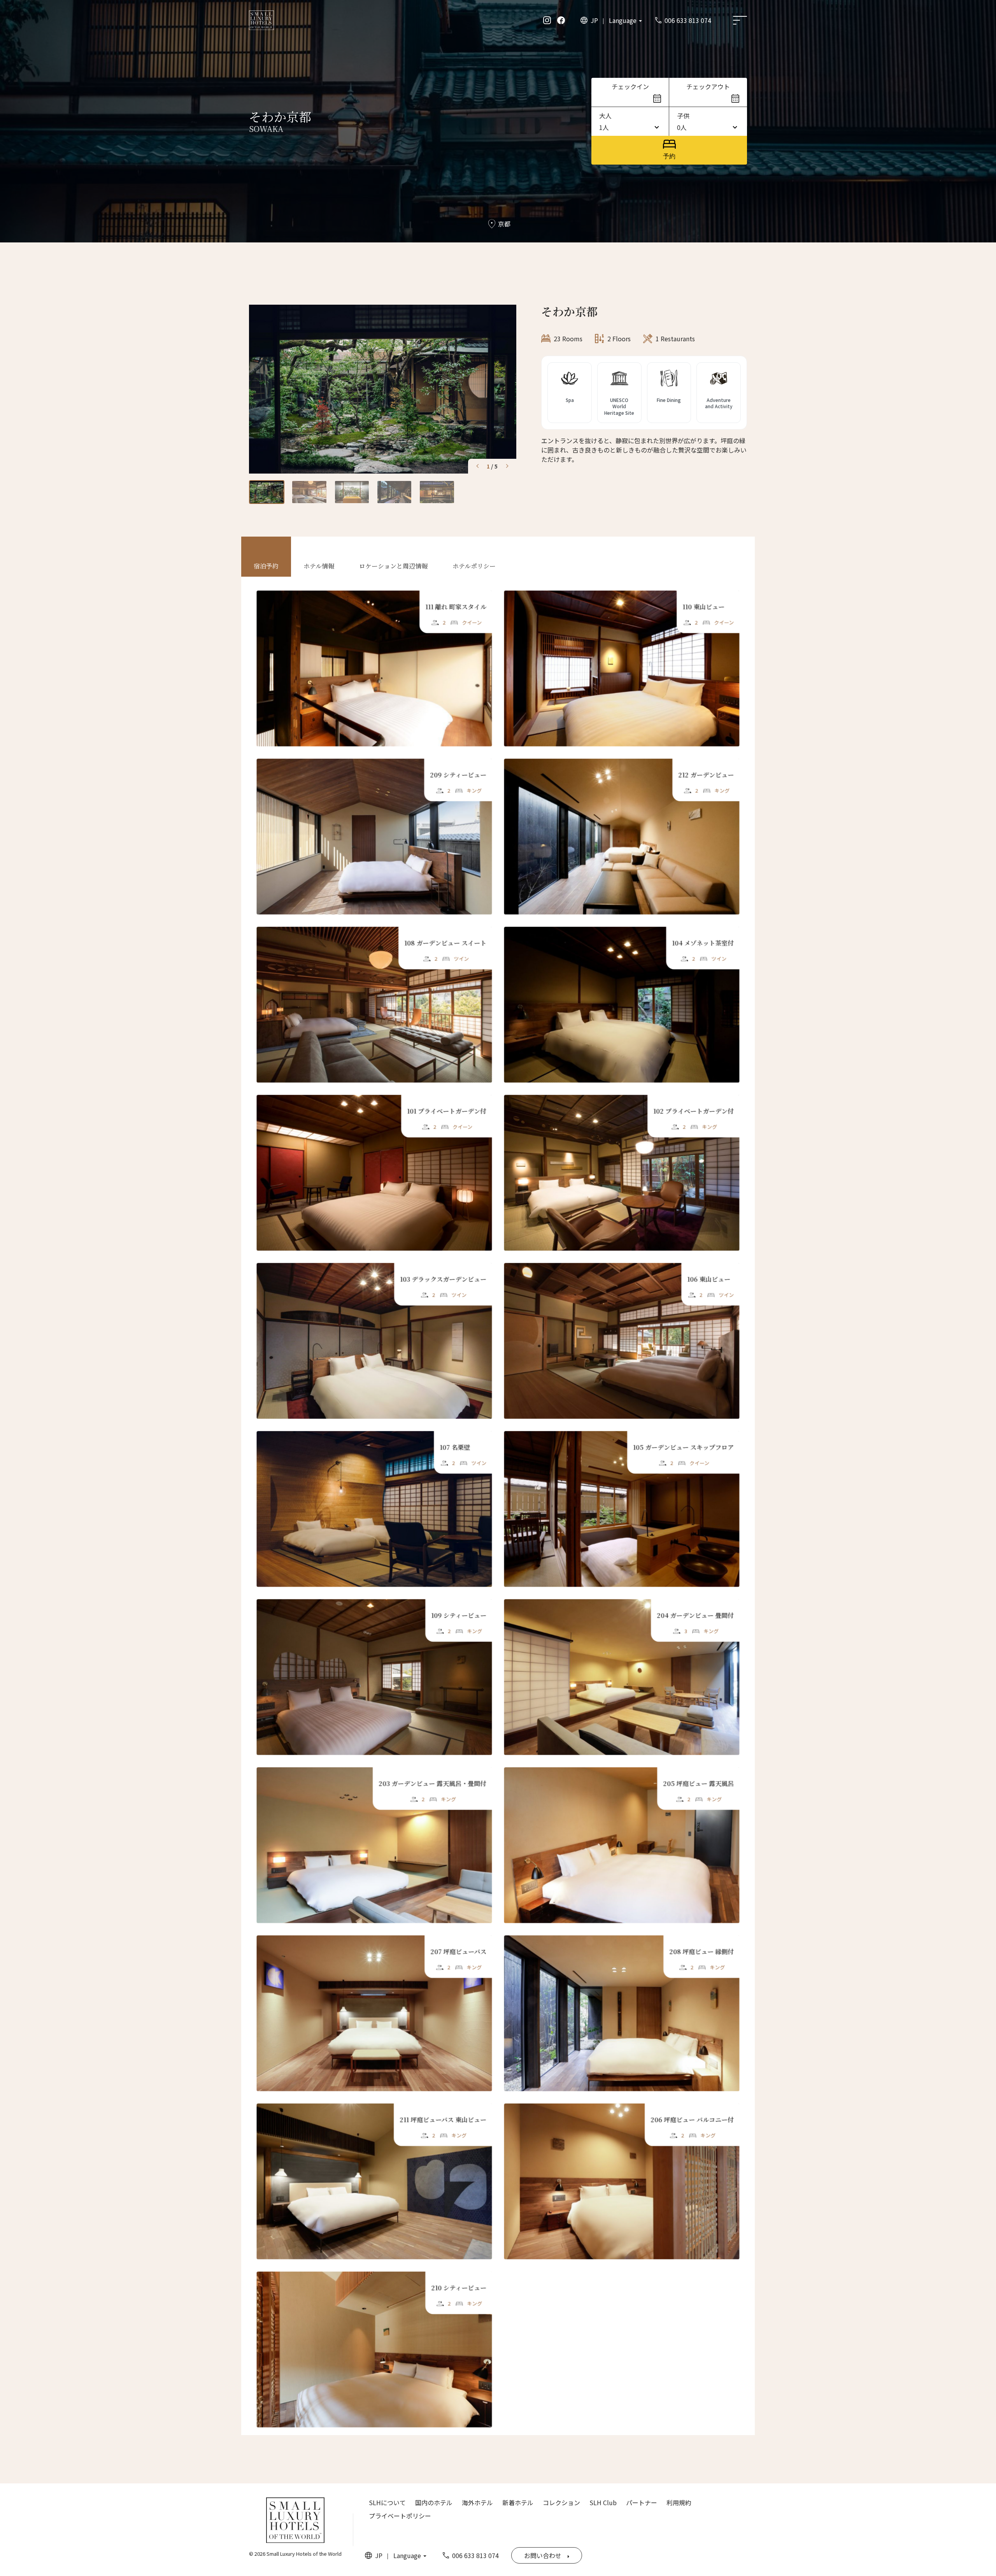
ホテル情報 (319, 566)
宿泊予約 (266, 566)
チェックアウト (708, 86)
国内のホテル (434, 2502)
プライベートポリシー (400, 2516)
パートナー (642, 2502)
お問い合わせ (543, 2555)
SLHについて (387, 2502)
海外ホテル (477, 2502)
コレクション (561, 2502)
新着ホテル (518, 2502)
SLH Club (603, 2502)
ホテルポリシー (474, 566)
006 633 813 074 (688, 20)
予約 (669, 156)
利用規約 (679, 2502)
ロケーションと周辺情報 (393, 566)
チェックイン (630, 86)
